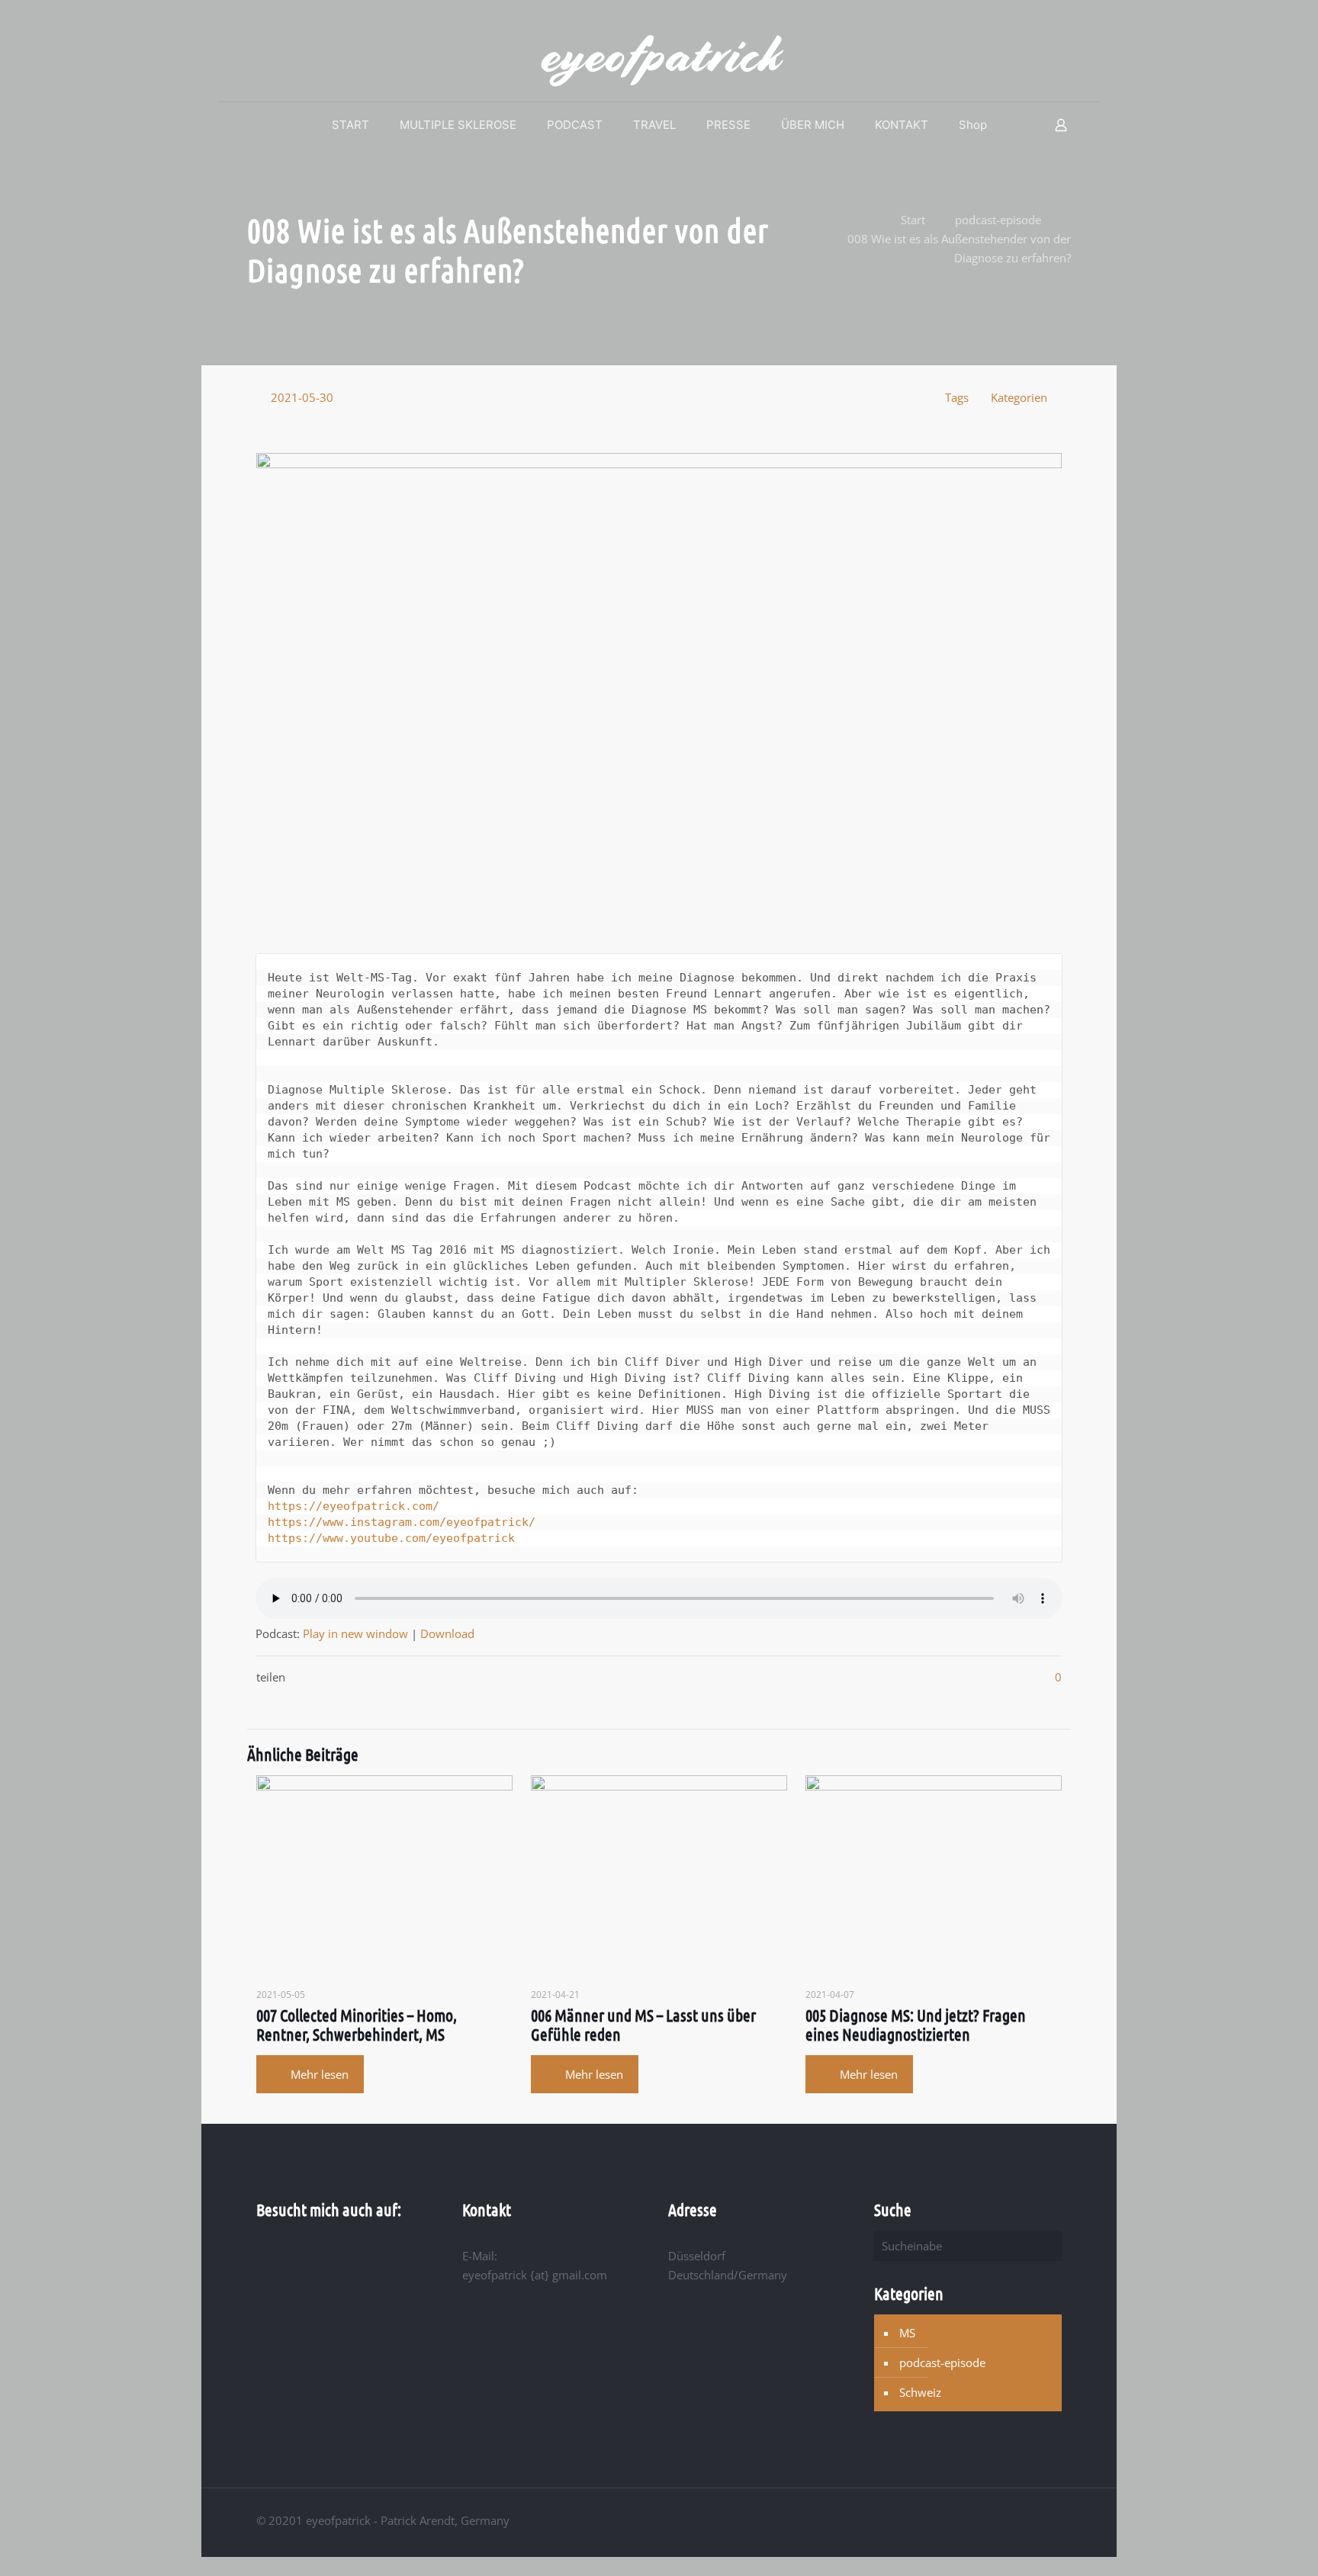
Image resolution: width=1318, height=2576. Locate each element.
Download (447, 1633)
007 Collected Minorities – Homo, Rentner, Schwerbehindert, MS (357, 2024)
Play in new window (355, 1633)
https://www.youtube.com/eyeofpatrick (391, 1538)
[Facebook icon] (997, 2520)
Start (913, 220)
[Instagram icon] (1029, 2520)
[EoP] (659, 60)
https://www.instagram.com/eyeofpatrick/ (402, 1522)
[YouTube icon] (1013, 2520)
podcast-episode (998, 220)
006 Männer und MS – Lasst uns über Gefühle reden (643, 2024)
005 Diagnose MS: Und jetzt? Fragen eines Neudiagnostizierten (916, 2024)
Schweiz (920, 2392)
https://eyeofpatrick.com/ (354, 1506)
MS (907, 2333)
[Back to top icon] (1056, 2514)
